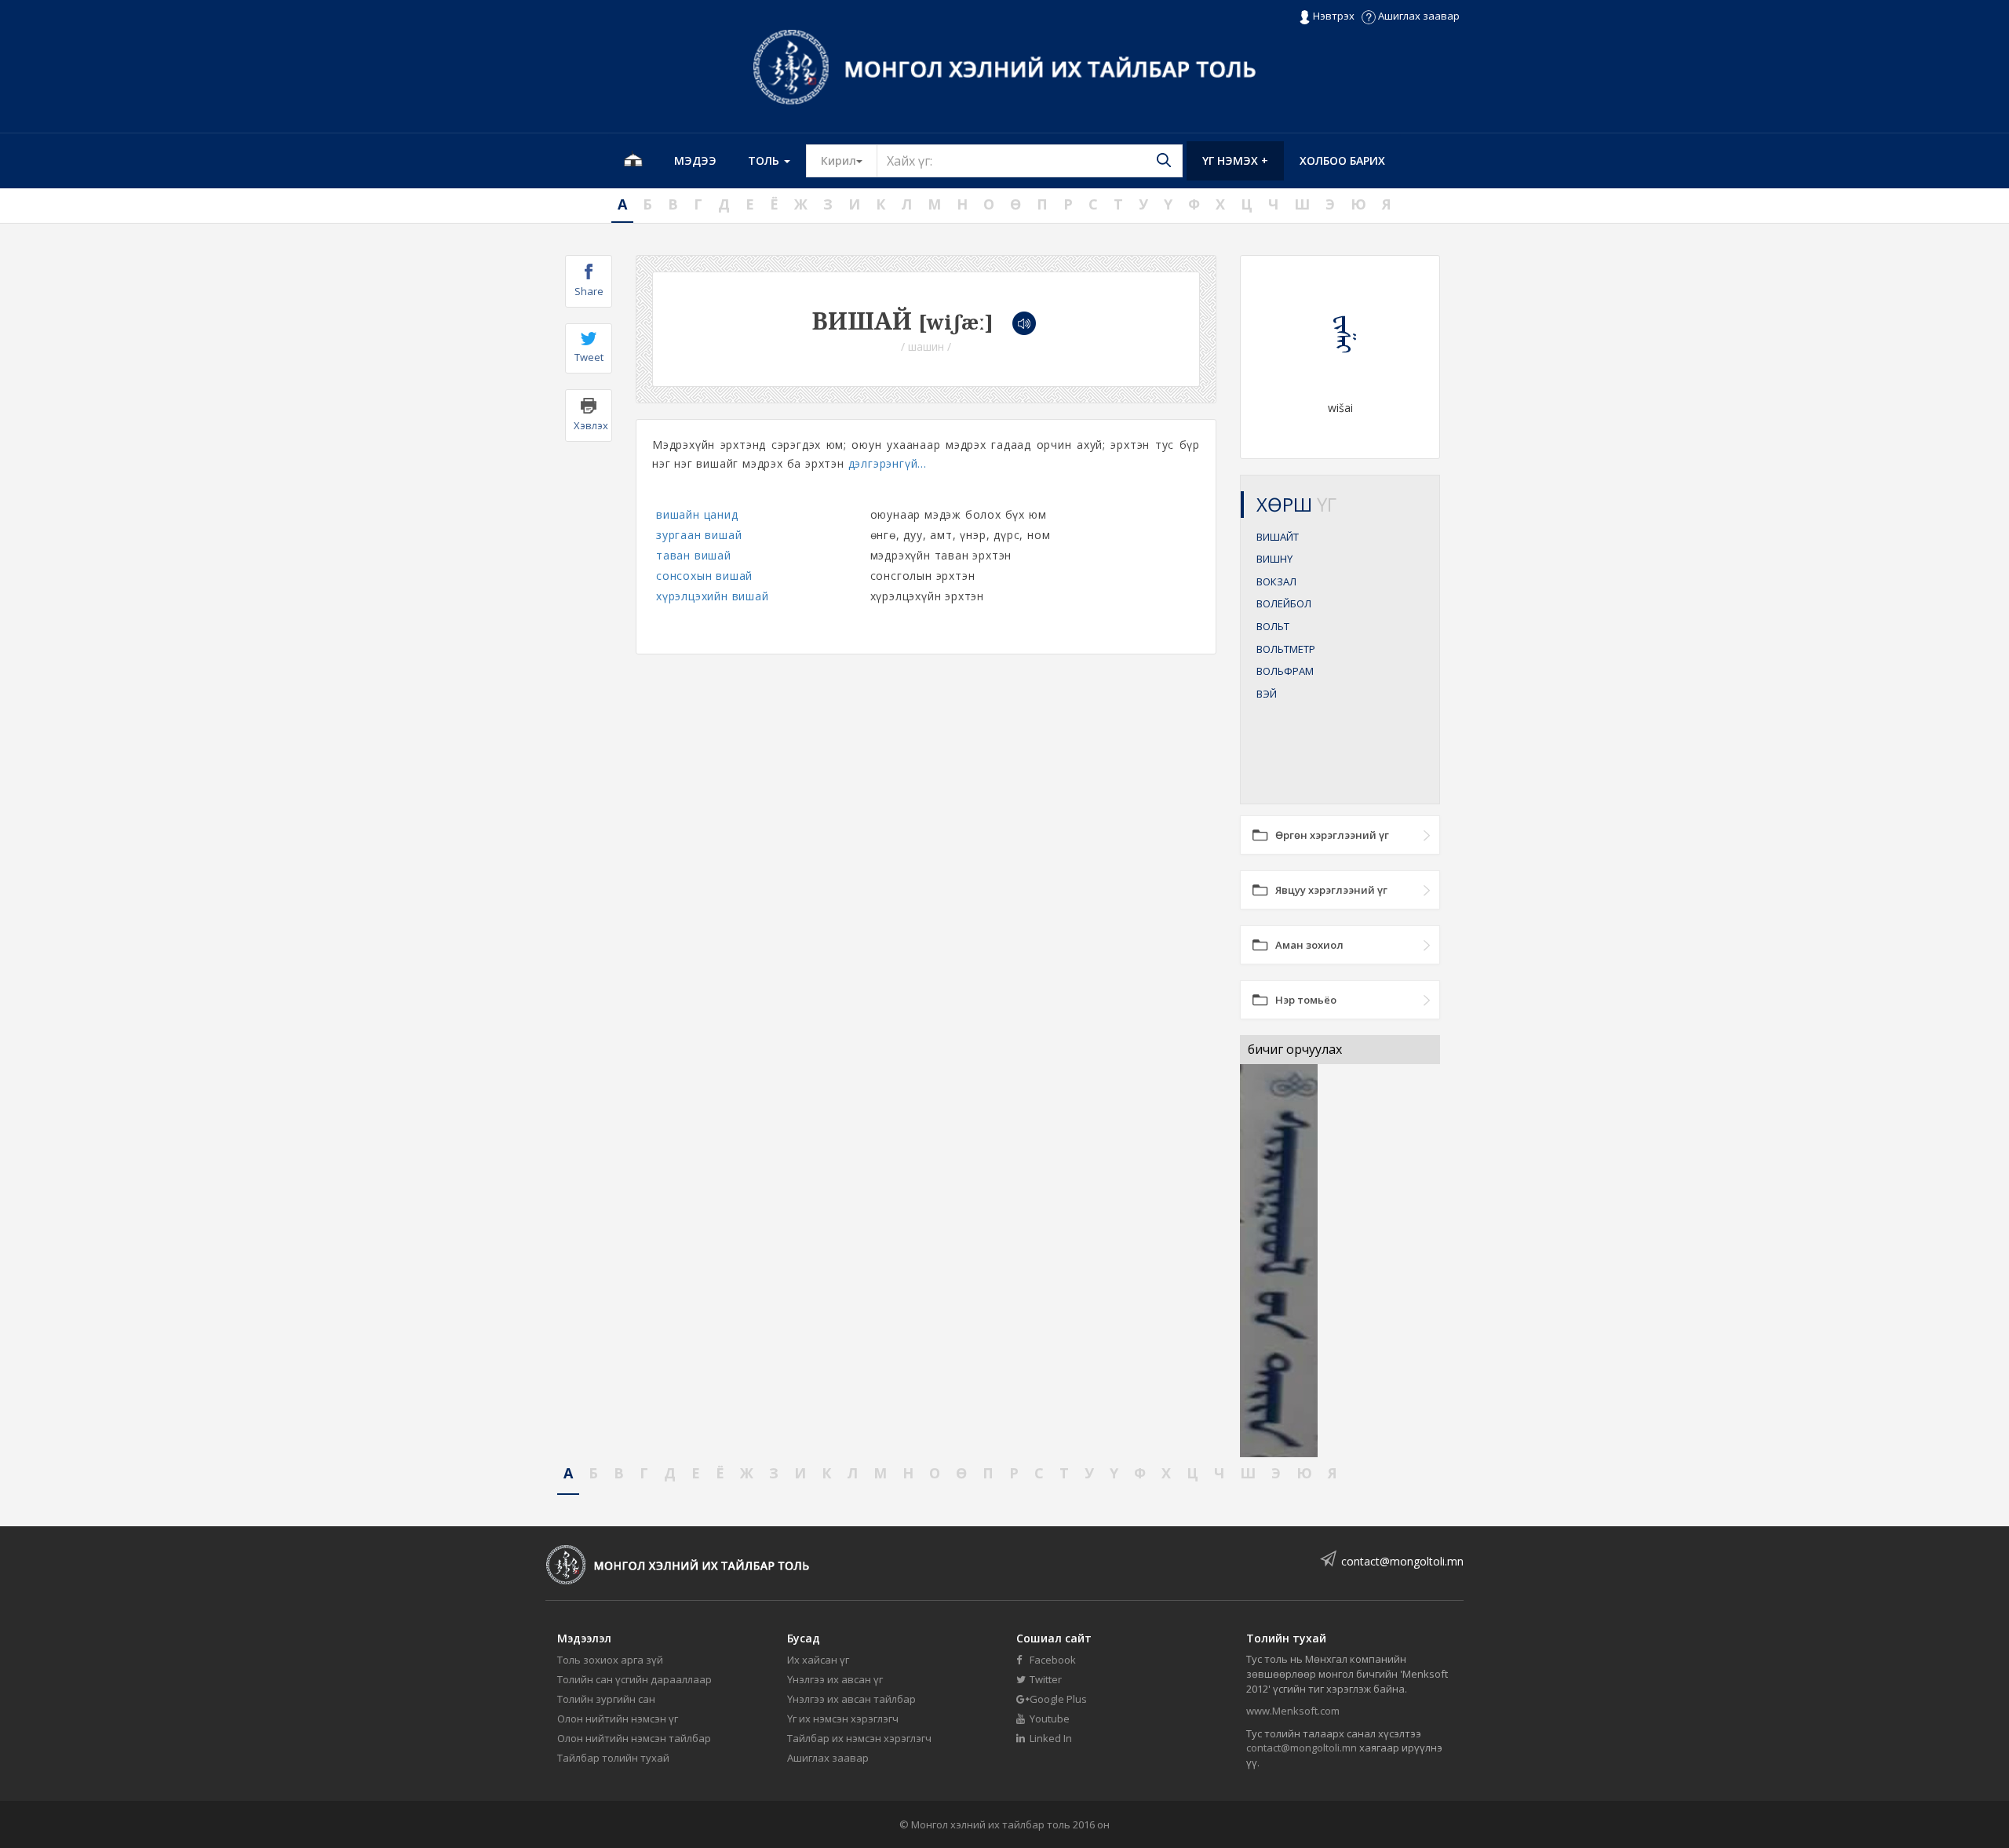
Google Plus (1057, 1699)
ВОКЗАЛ (1276, 581)
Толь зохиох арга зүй (610, 1660)
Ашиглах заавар (1418, 16)
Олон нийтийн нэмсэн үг (618, 1719)
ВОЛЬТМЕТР (1286, 649)
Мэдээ (695, 160)
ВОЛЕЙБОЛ (1284, 603)
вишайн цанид (697, 514)
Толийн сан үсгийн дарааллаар (634, 1679)
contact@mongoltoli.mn (1402, 1561)
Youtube (1048, 1719)
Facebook (1052, 1660)
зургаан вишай (699, 535)
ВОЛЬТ (1273, 626)
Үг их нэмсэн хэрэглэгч (843, 1719)
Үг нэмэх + (1235, 160)
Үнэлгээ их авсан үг (835, 1679)
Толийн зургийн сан (606, 1699)
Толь (765, 160)
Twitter (1045, 1679)
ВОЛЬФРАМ (1285, 671)
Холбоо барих (1342, 160)
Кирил (849, 160)
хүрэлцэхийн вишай (713, 596)
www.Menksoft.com (1293, 1711)
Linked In (1050, 1738)
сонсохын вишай (704, 576)
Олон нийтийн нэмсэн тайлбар (634, 1738)
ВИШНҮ (1274, 559)
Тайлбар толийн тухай (613, 1758)
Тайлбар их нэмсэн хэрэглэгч (859, 1738)
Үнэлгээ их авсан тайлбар (851, 1699)
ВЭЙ (1267, 694)
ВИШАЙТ (1278, 537)
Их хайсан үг (818, 1660)
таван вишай (694, 555)
